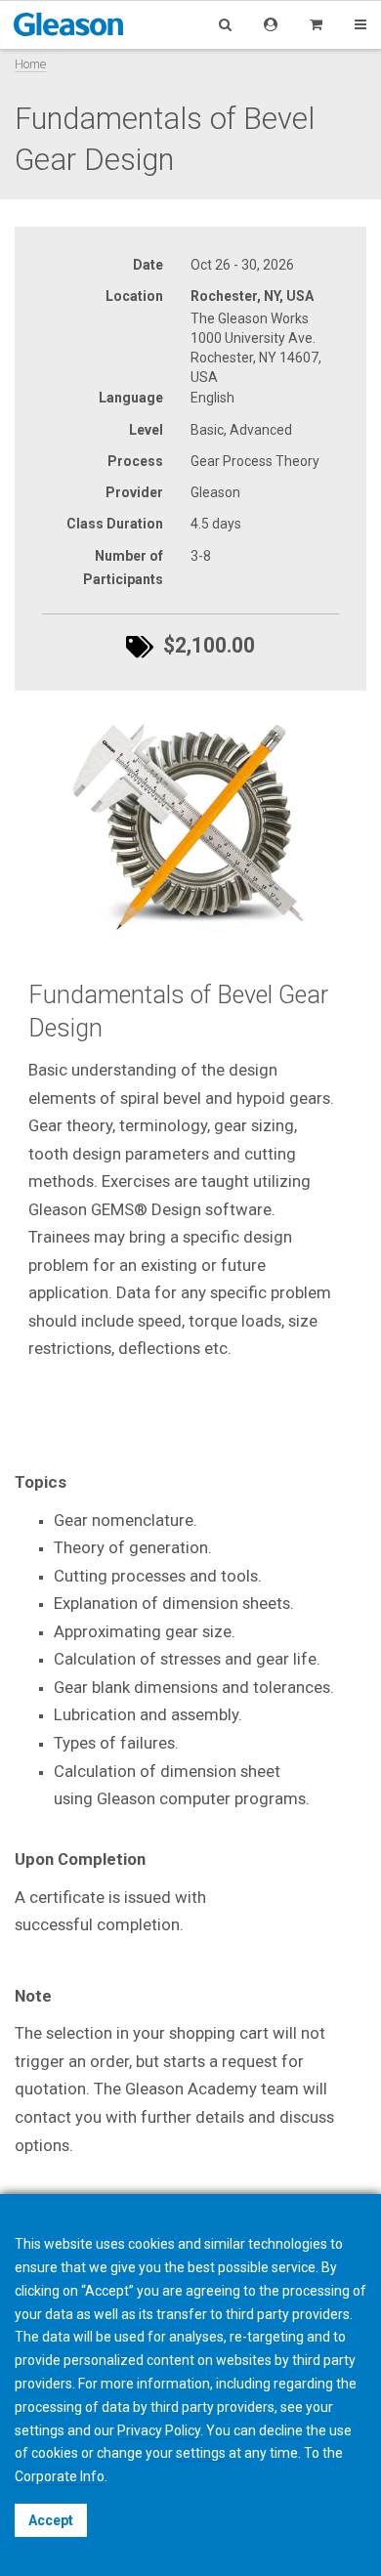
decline (281, 2430)
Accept (51, 2520)
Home (30, 64)
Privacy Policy (159, 2430)
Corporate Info (60, 2476)
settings (201, 2453)
